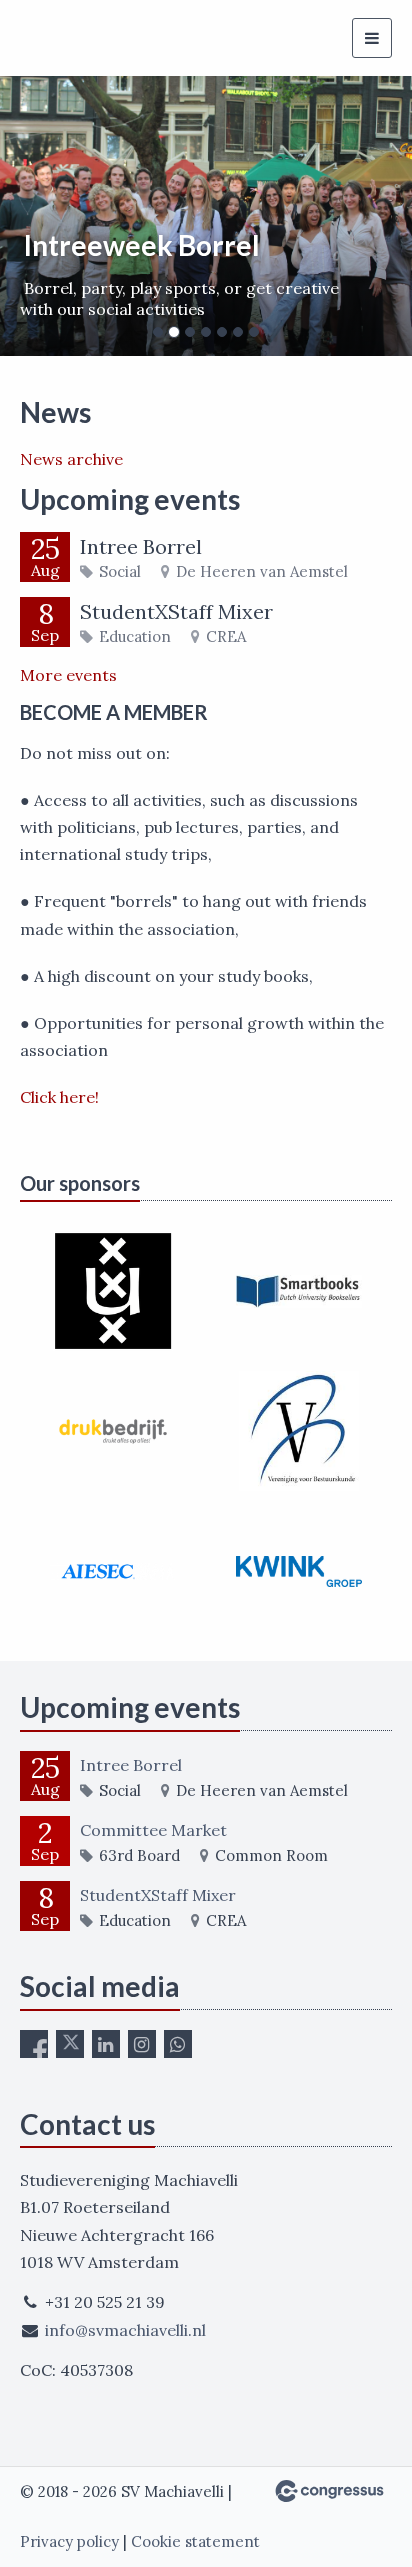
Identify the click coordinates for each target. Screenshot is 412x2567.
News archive (71, 459)
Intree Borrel (141, 546)
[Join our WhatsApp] (178, 2044)
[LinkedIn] (106, 2044)
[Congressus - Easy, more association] (329, 2491)
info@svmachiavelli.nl (125, 2330)
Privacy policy (69, 2541)
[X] (70, 2044)
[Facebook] (34, 2044)
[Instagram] (142, 2044)
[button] (31, 216)
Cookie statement (195, 2541)
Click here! (61, 1097)
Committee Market (153, 1830)
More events (68, 675)
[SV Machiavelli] (45, 38)
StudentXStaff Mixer (176, 611)
